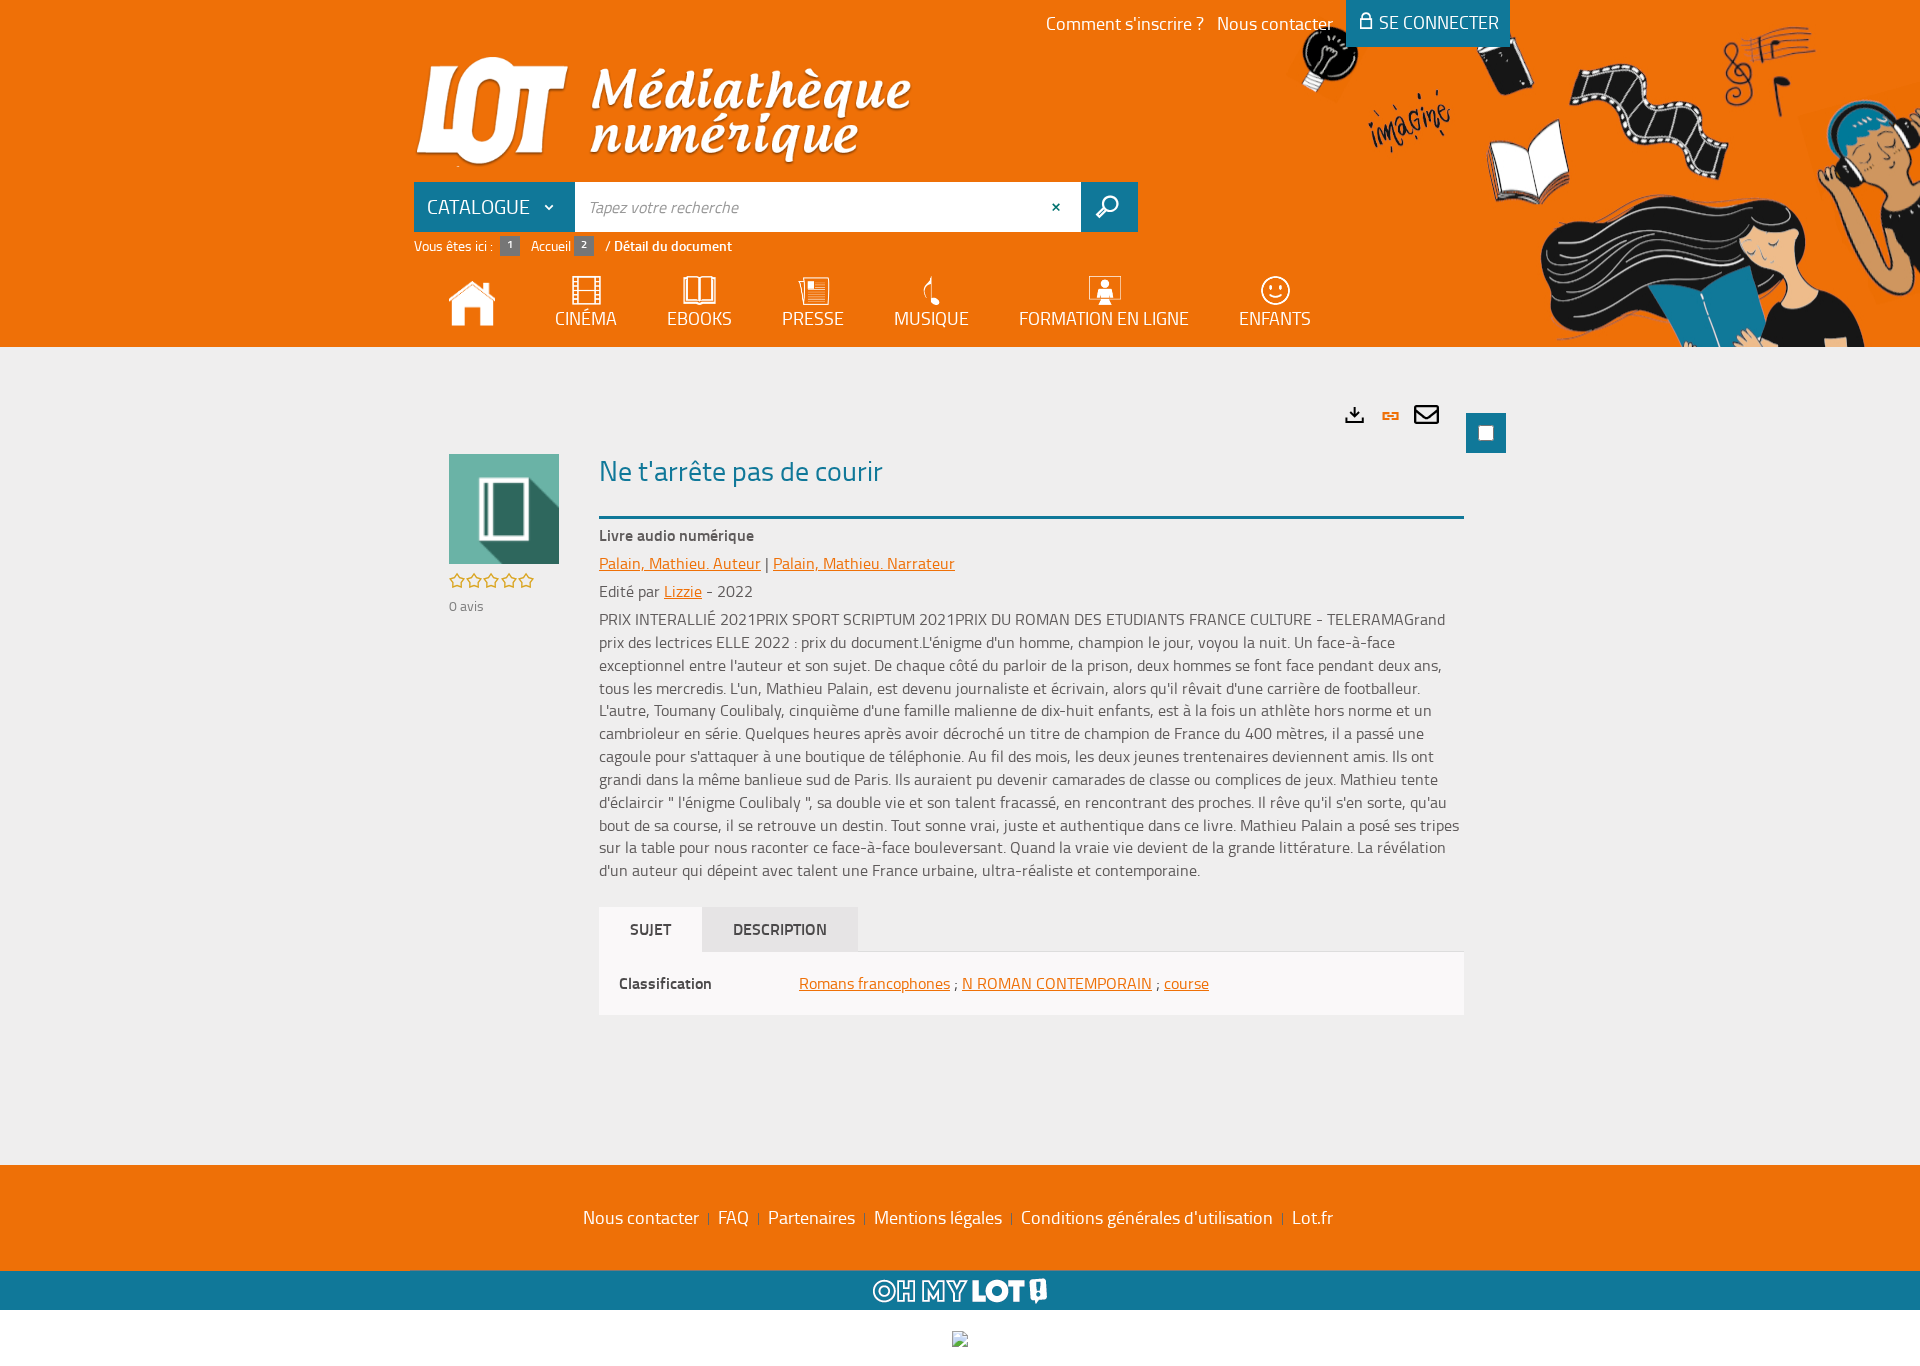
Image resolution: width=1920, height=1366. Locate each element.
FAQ (733, 1217)
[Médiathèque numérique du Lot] (664, 112)
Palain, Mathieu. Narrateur (864, 563)
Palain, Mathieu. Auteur (680, 563)
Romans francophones (874, 983)
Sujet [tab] (650, 928)
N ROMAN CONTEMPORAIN (1057, 983)
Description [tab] (780, 928)
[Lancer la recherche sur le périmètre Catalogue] (1109, 207)
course (1186, 983)
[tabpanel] (960, 751)
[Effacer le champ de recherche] (1058, 207)
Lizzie (683, 591)
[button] (504, 507)
